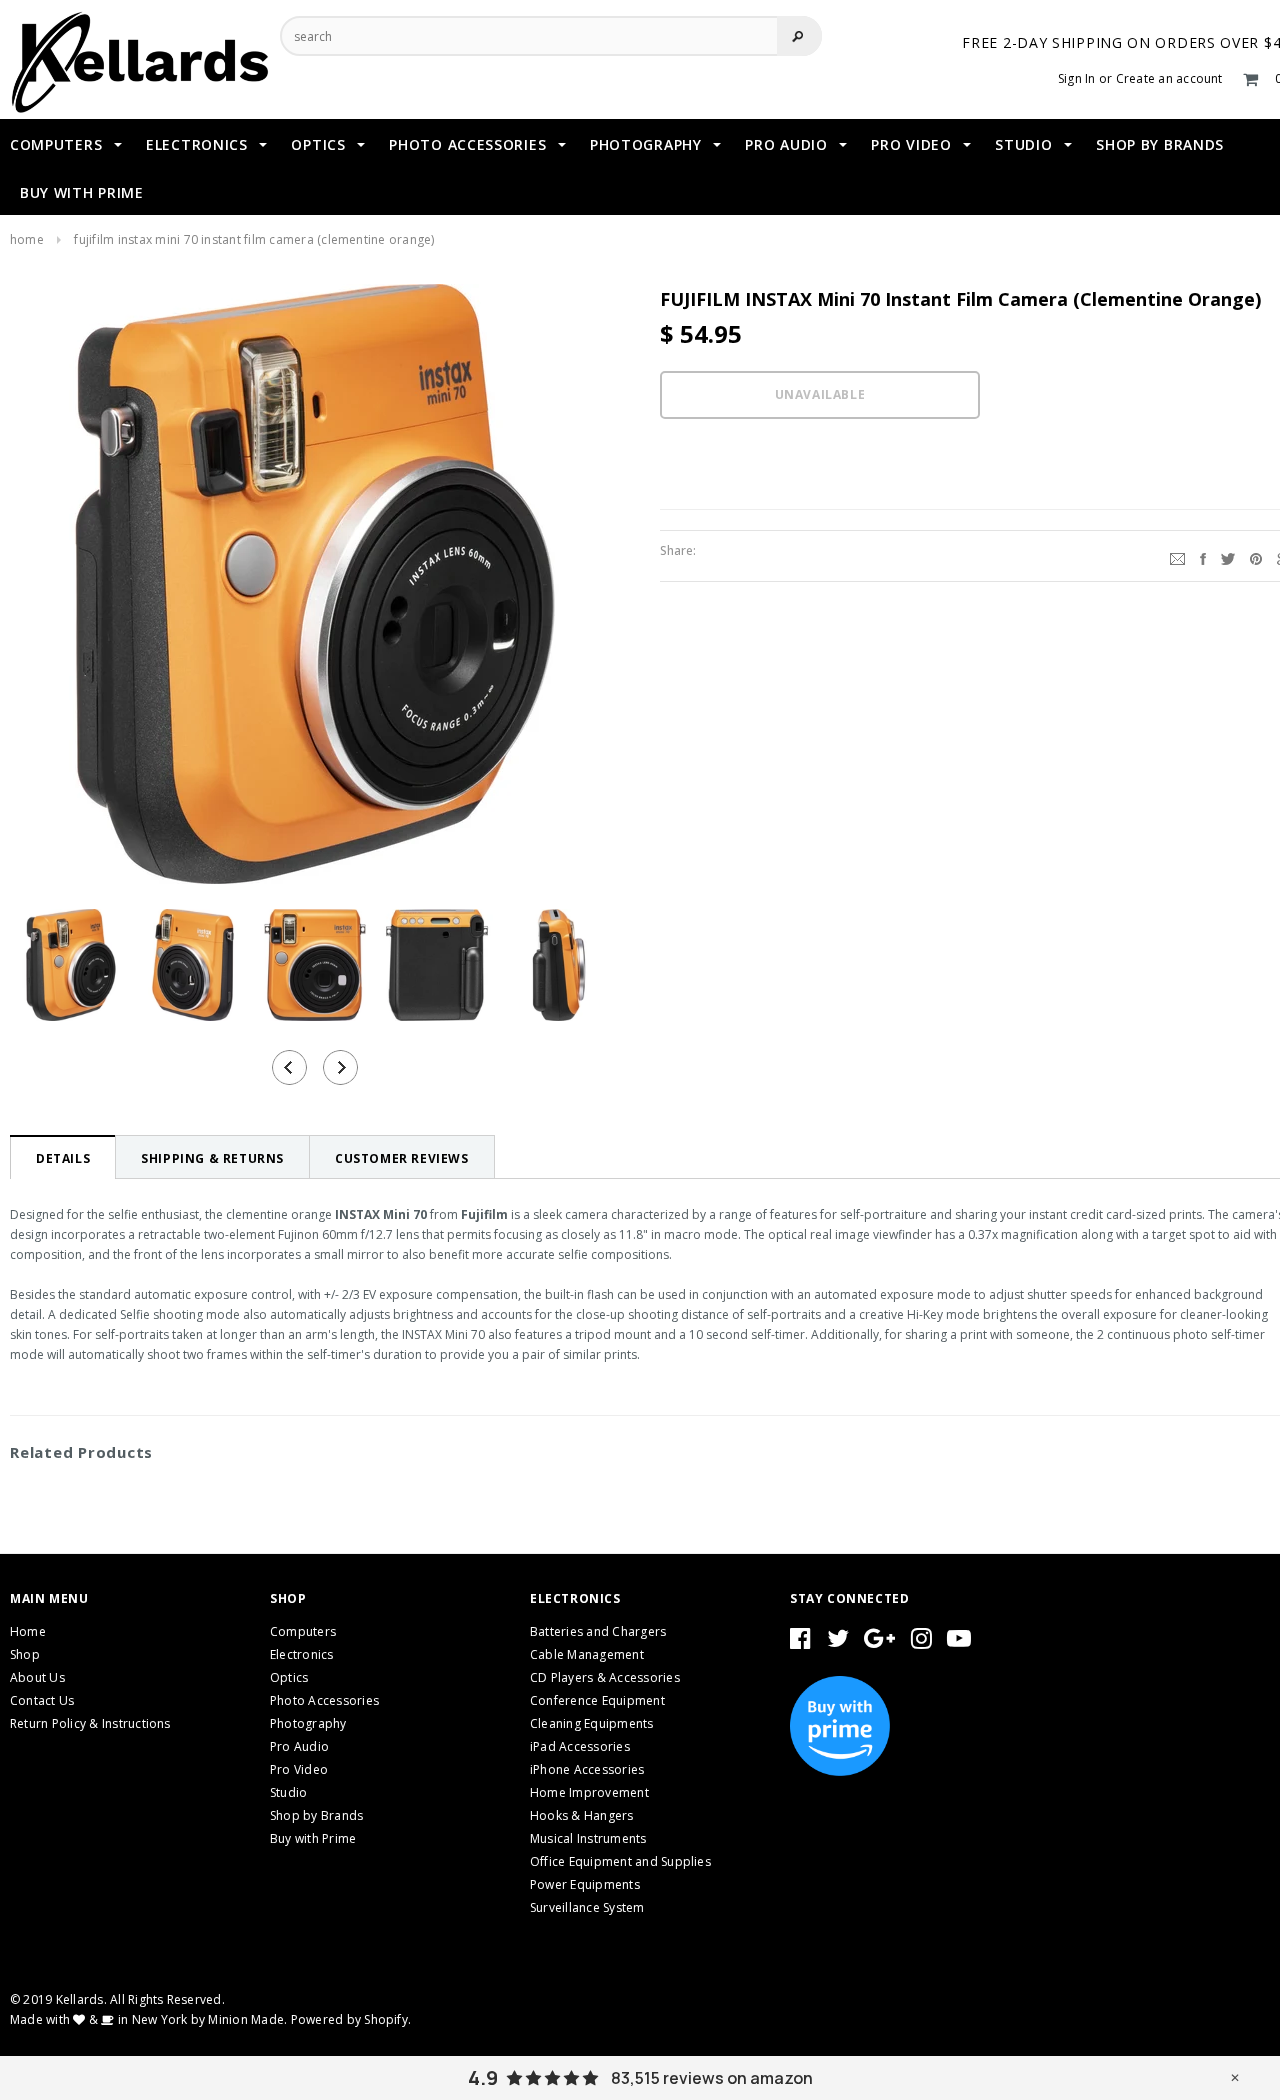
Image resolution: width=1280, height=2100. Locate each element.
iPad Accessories (580, 1746)
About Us (37, 1677)
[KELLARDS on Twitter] (838, 1642)
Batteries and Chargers (598, 1631)
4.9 (483, 2078)
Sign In (1077, 78)
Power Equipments (585, 1884)
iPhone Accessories (587, 1769)
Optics (289, 1677)
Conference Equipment (597, 1700)
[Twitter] (1228, 556)
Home (27, 239)
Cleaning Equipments (592, 1723)
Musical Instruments (588, 1838)
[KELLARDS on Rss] (959, 1642)
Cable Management (587, 1654)
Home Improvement (589, 1792)
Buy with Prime (313, 1838)
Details (63, 1158)
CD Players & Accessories (605, 1677)
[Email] (1177, 556)
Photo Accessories (324, 1700)
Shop (25, 1654)
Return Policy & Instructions (90, 1723)
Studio (288, 1792)
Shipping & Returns (212, 1158)
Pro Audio (299, 1746)
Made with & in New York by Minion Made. (148, 2019)
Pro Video (299, 1769)
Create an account (1169, 78)
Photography (308, 1723)
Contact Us (42, 1700)
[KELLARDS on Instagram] (921, 1642)
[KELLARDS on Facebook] (800, 1642)
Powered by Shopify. (351, 2019)
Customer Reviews (402, 1158)
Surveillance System (587, 1907)
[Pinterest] (1256, 556)
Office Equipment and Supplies (620, 1861)
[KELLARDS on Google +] (879, 1642)
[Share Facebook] (1203, 556)
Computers (303, 1631)
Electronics (302, 1654)
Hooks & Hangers (582, 1815)
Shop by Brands (316, 1815)
